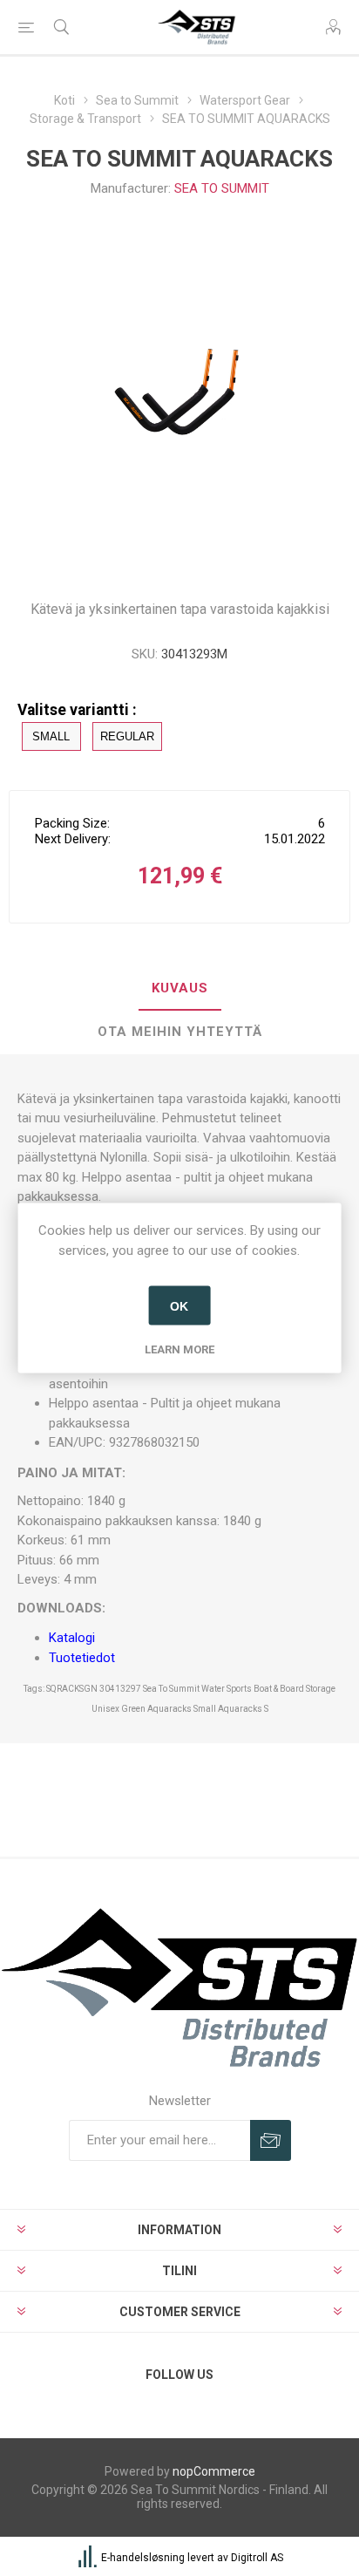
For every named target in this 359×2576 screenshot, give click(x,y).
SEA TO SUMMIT (222, 188)
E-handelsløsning (143, 2558)
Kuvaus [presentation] (180, 988)
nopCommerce (214, 2471)
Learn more (179, 1349)
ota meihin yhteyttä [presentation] (180, 1032)
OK (179, 1305)
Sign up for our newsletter (271, 2140)
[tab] (179, 989)
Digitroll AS (257, 2558)
